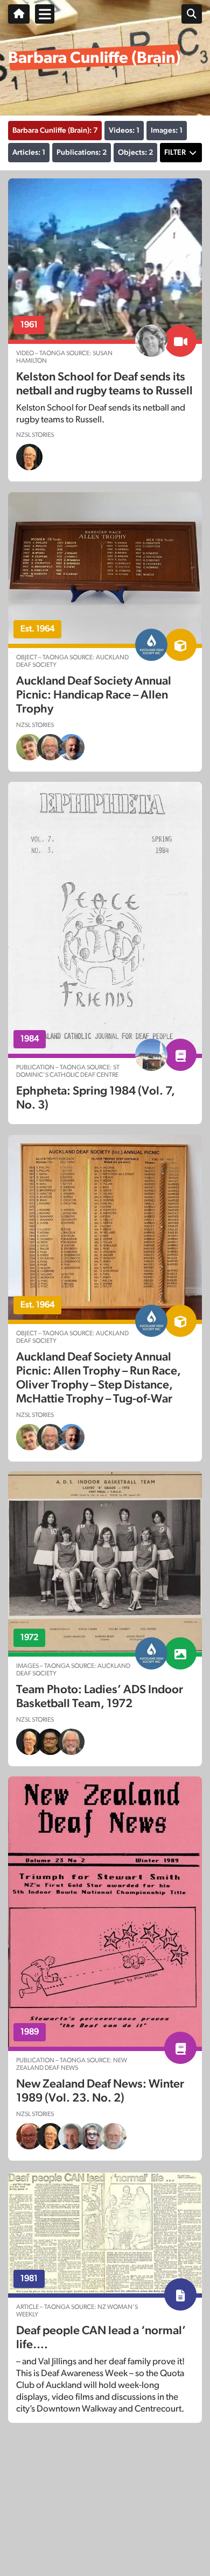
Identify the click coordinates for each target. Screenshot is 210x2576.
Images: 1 (167, 131)
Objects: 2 (135, 153)
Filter (175, 153)
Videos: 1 (124, 131)
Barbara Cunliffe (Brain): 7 (55, 131)
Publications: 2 (82, 153)
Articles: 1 (29, 153)
